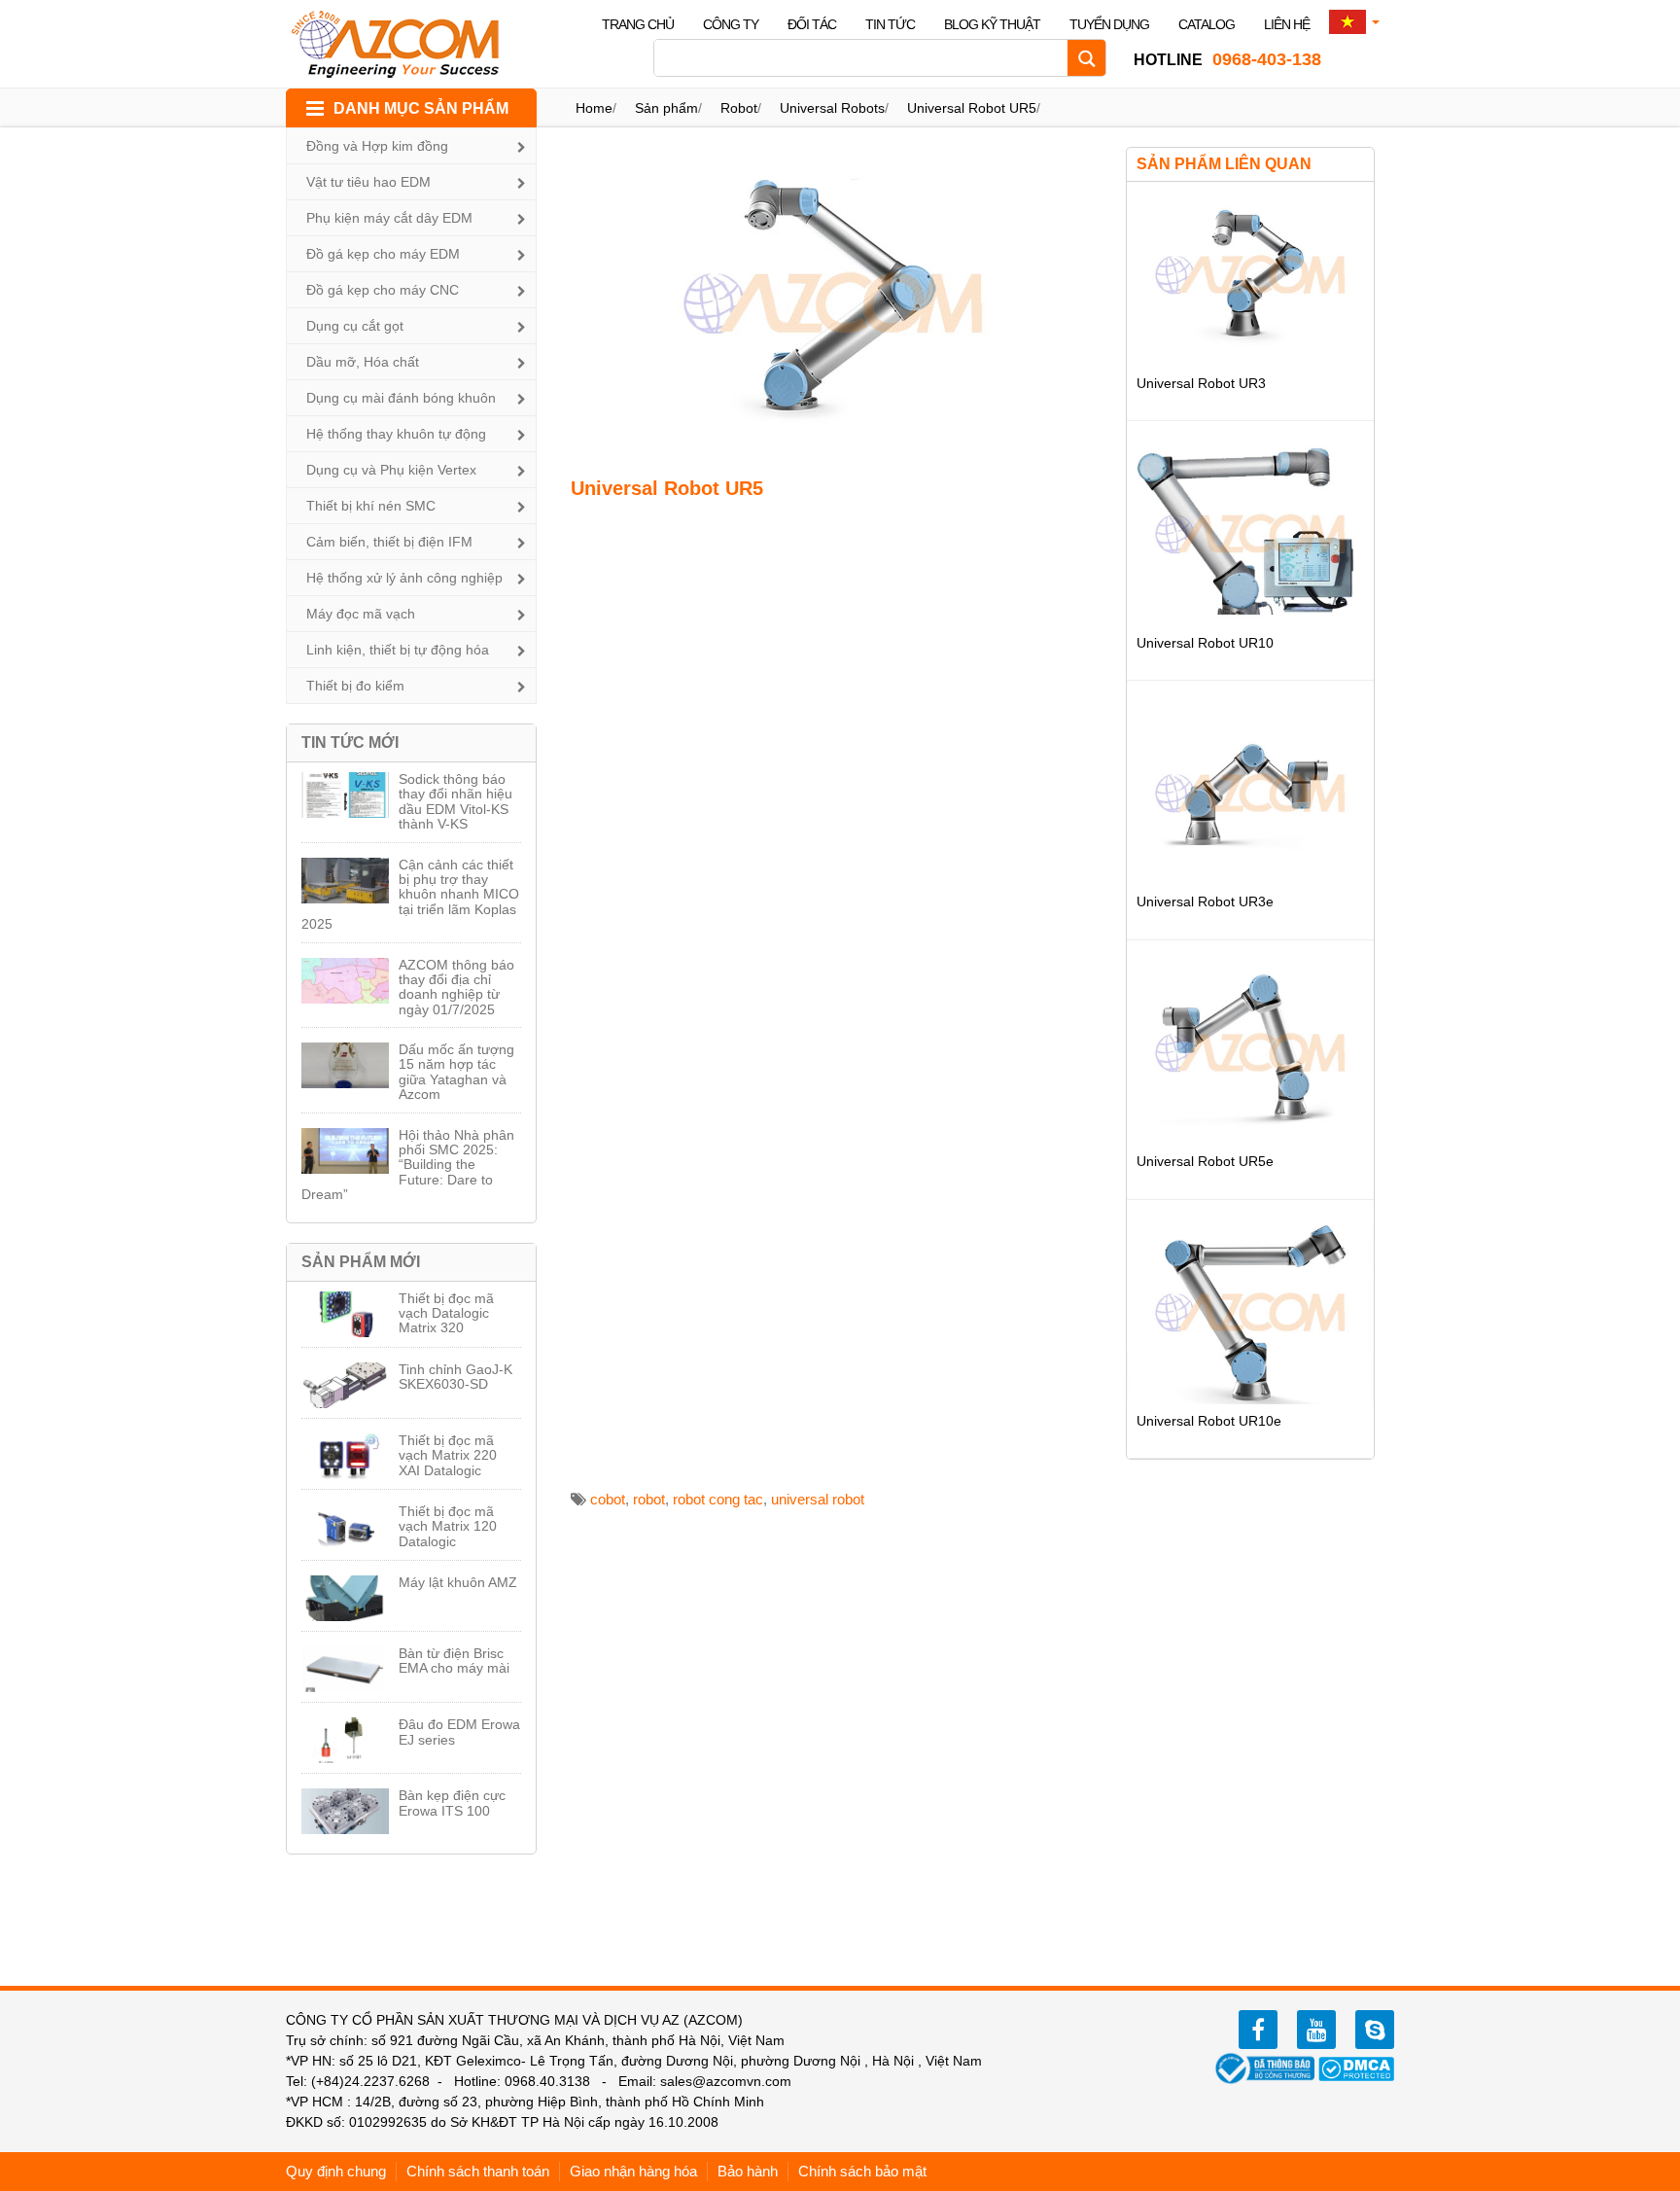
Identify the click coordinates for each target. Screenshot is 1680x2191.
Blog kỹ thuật (992, 24)
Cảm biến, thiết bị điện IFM (389, 542)
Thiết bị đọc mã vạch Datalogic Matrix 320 (446, 1313)
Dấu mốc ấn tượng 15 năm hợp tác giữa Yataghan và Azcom (456, 1072)
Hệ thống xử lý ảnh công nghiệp (404, 578)
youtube (1316, 2030)
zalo (1375, 2030)
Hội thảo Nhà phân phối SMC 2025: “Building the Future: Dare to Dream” (408, 1165)
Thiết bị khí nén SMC (371, 506)
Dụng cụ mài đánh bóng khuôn (401, 398)
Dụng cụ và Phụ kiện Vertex (391, 470)
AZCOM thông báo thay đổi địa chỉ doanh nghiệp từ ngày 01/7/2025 (456, 987)
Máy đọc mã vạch (361, 614)
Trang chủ (638, 24)
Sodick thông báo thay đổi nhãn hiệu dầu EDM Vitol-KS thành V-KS (455, 801)
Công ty (731, 24)
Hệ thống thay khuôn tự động (396, 434)
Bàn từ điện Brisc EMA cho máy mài (454, 1661)
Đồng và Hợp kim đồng (377, 146)
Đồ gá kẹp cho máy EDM (383, 254)
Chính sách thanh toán (478, 2171)
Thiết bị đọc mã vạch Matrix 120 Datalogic (448, 1526)
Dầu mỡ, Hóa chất (363, 362)
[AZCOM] (407, 44)
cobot (608, 1499)
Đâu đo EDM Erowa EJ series (459, 1732)
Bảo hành (748, 2171)
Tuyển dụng (1109, 24)
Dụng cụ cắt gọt (355, 326)
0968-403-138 (1227, 59)
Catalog (1207, 24)
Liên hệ (1287, 24)
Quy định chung (336, 2171)
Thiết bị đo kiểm (355, 686)
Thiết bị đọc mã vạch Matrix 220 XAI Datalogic (448, 1455)
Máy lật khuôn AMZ (458, 1582)
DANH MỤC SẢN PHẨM (421, 108)
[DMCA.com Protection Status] (1356, 2067)
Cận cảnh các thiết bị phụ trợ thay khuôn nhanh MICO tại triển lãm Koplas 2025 (410, 895)
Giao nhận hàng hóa (633, 2171)
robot (649, 1499)
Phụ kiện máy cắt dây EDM (389, 218)
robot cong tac (718, 1499)
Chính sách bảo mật (862, 2171)
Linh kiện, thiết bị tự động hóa (398, 650)
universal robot (818, 1499)
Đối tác (812, 24)
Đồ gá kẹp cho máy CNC (383, 290)
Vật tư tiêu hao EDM (368, 182)
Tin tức (890, 24)
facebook (1258, 2030)
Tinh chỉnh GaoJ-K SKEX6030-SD (455, 1377)
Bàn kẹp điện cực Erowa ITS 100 (452, 1802)
